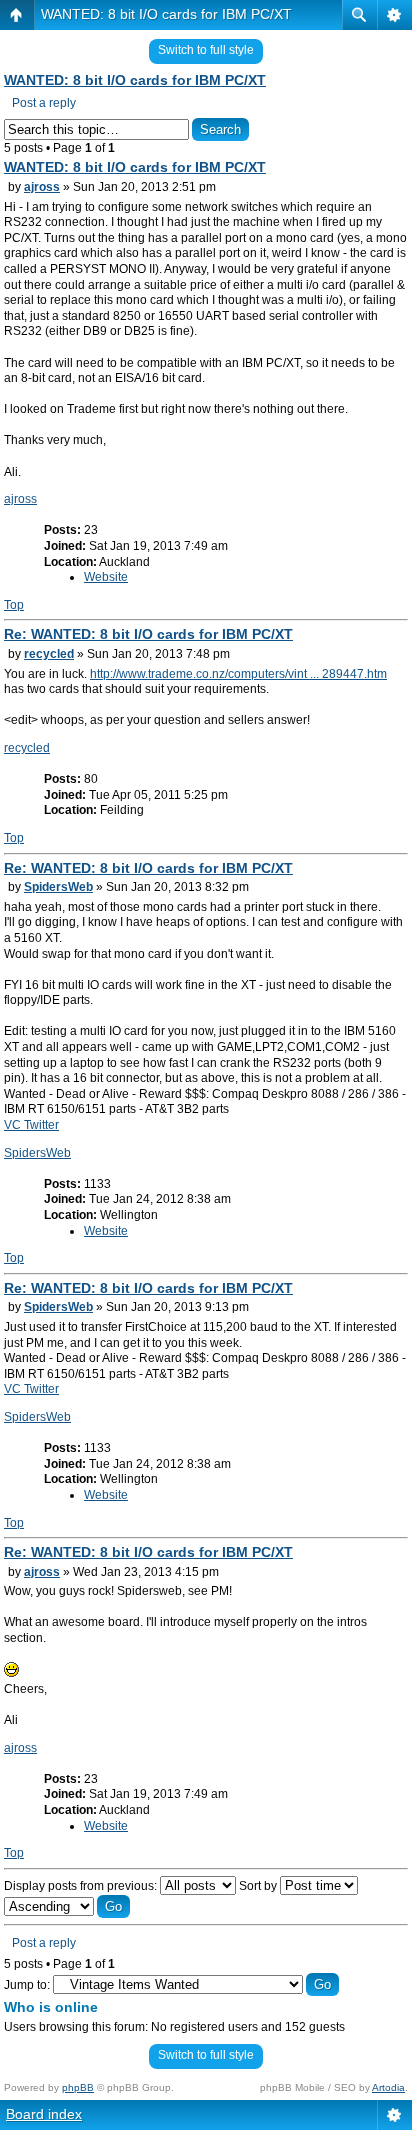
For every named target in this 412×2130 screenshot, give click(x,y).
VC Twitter (31, 1125)
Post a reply (44, 103)
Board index (44, 2114)
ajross (42, 187)
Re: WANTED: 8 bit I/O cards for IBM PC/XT (148, 634)
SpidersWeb (58, 887)
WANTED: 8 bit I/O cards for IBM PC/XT (166, 14)
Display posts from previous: (82, 1886)
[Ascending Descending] (67, 1907)
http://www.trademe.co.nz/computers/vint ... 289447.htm (238, 674)
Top (14, 605)
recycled (49, 654)
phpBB (78, 2087)
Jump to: (27, 1985)
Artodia (388, 2087)
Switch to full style (206, 50)
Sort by (259, 1886)
